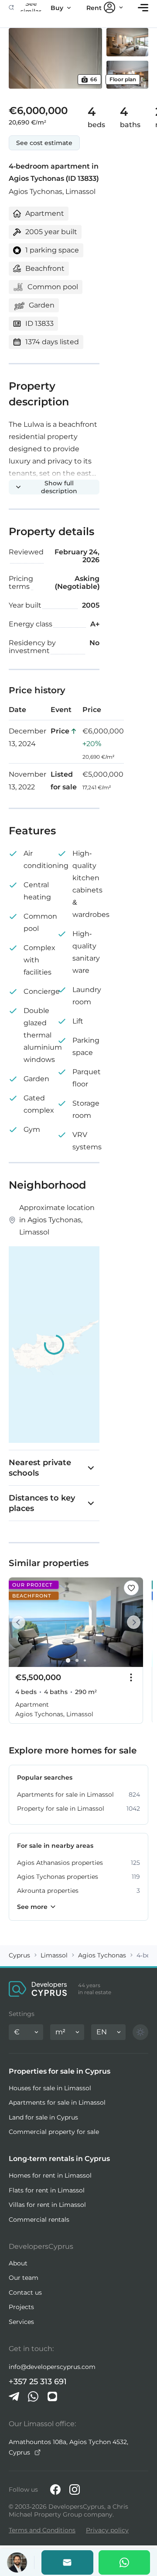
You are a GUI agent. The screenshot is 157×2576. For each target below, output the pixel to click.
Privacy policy (107, 2530)
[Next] (132, 1622)
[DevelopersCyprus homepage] (38, 1989)
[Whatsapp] (125, 2562)
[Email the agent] (67, 2562)
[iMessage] (52, 2396)
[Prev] (20, 1622)
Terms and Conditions (42, 2530)
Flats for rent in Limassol (47, 2190)
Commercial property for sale (54, 2132)
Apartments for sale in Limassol (57, 2102)
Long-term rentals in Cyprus (59, 2159)
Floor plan (123, 79)
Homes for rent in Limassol (50, 2175)
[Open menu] (143, 8)
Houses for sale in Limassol (50, 2088)
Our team (24, 2278)
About (18, 2263)
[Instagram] (75, 2490)
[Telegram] (14, 2396)
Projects (21, 2307)
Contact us (25, 2292)
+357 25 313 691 (38, 2382)
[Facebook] (55, 2490)
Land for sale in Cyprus (43, 2117)
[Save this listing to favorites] (131, 1588)
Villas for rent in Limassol (47, 2205)
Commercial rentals (39, 2220)
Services (21, 2322)
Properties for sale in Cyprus (60, 2071)
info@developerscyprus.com (52, 2367)
